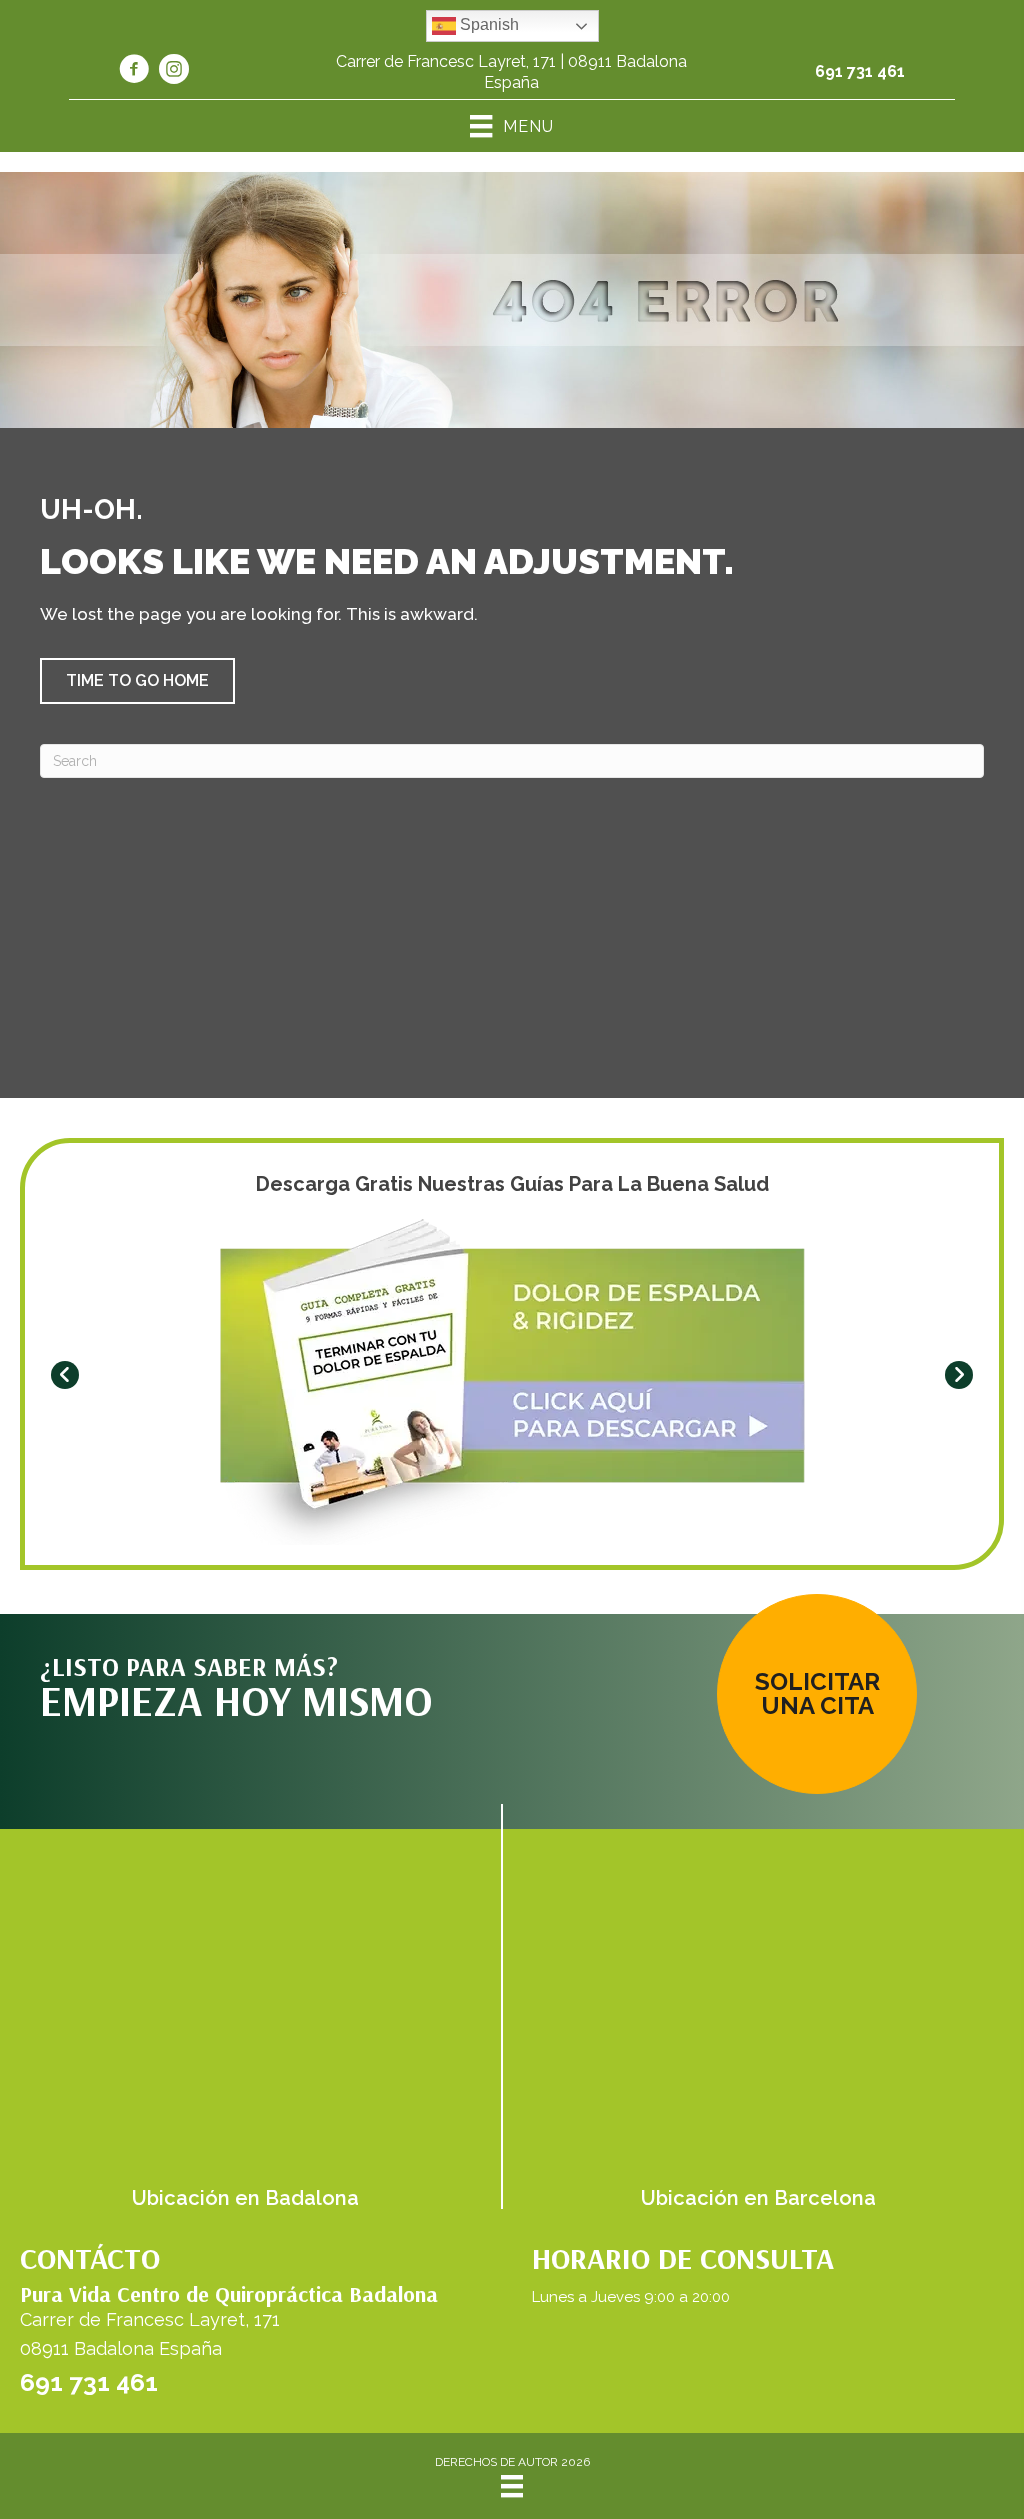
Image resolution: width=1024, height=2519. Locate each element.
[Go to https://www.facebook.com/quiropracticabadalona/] (134, 72)
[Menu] (512, 2486)
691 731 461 (860, 71)
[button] (137, 681)
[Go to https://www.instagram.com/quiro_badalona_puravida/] (174, 72)
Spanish (487, 24)
